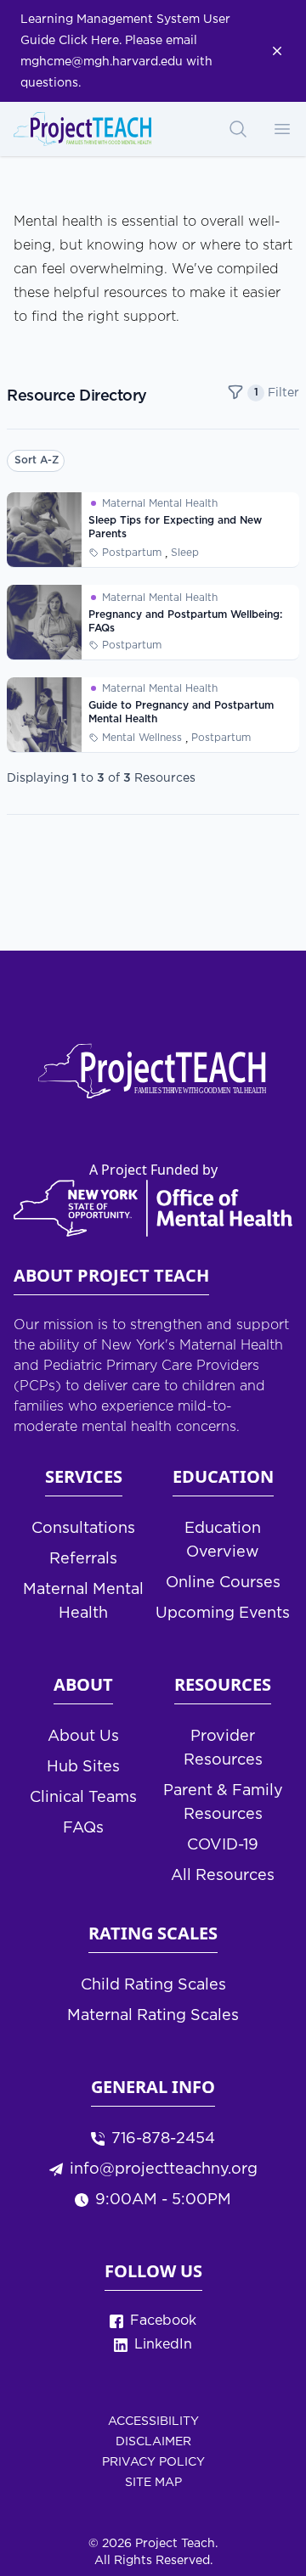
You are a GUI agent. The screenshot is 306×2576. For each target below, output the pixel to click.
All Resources (223, 1876)
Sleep (185, 553)
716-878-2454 (163, 2139)
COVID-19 (223, 1845)
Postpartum (132, 553)
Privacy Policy (153, 2462)
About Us (83, 1737)
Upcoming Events (223, 1614)
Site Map (153, 2483)
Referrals (83, 1559)
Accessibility (153, 2422)
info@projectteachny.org (164, 2169)
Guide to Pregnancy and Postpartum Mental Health (181, 713)
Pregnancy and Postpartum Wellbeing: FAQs (185, 622)
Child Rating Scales (153, 1985)
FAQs (83, 1828)
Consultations (83, 1529)
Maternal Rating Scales (153, 2016)
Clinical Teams (83, 1798)
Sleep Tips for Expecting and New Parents (175, 528)
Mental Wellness (142, 738)
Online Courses (223, 1583)
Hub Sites (83, 1767)
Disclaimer (153, 2442)
